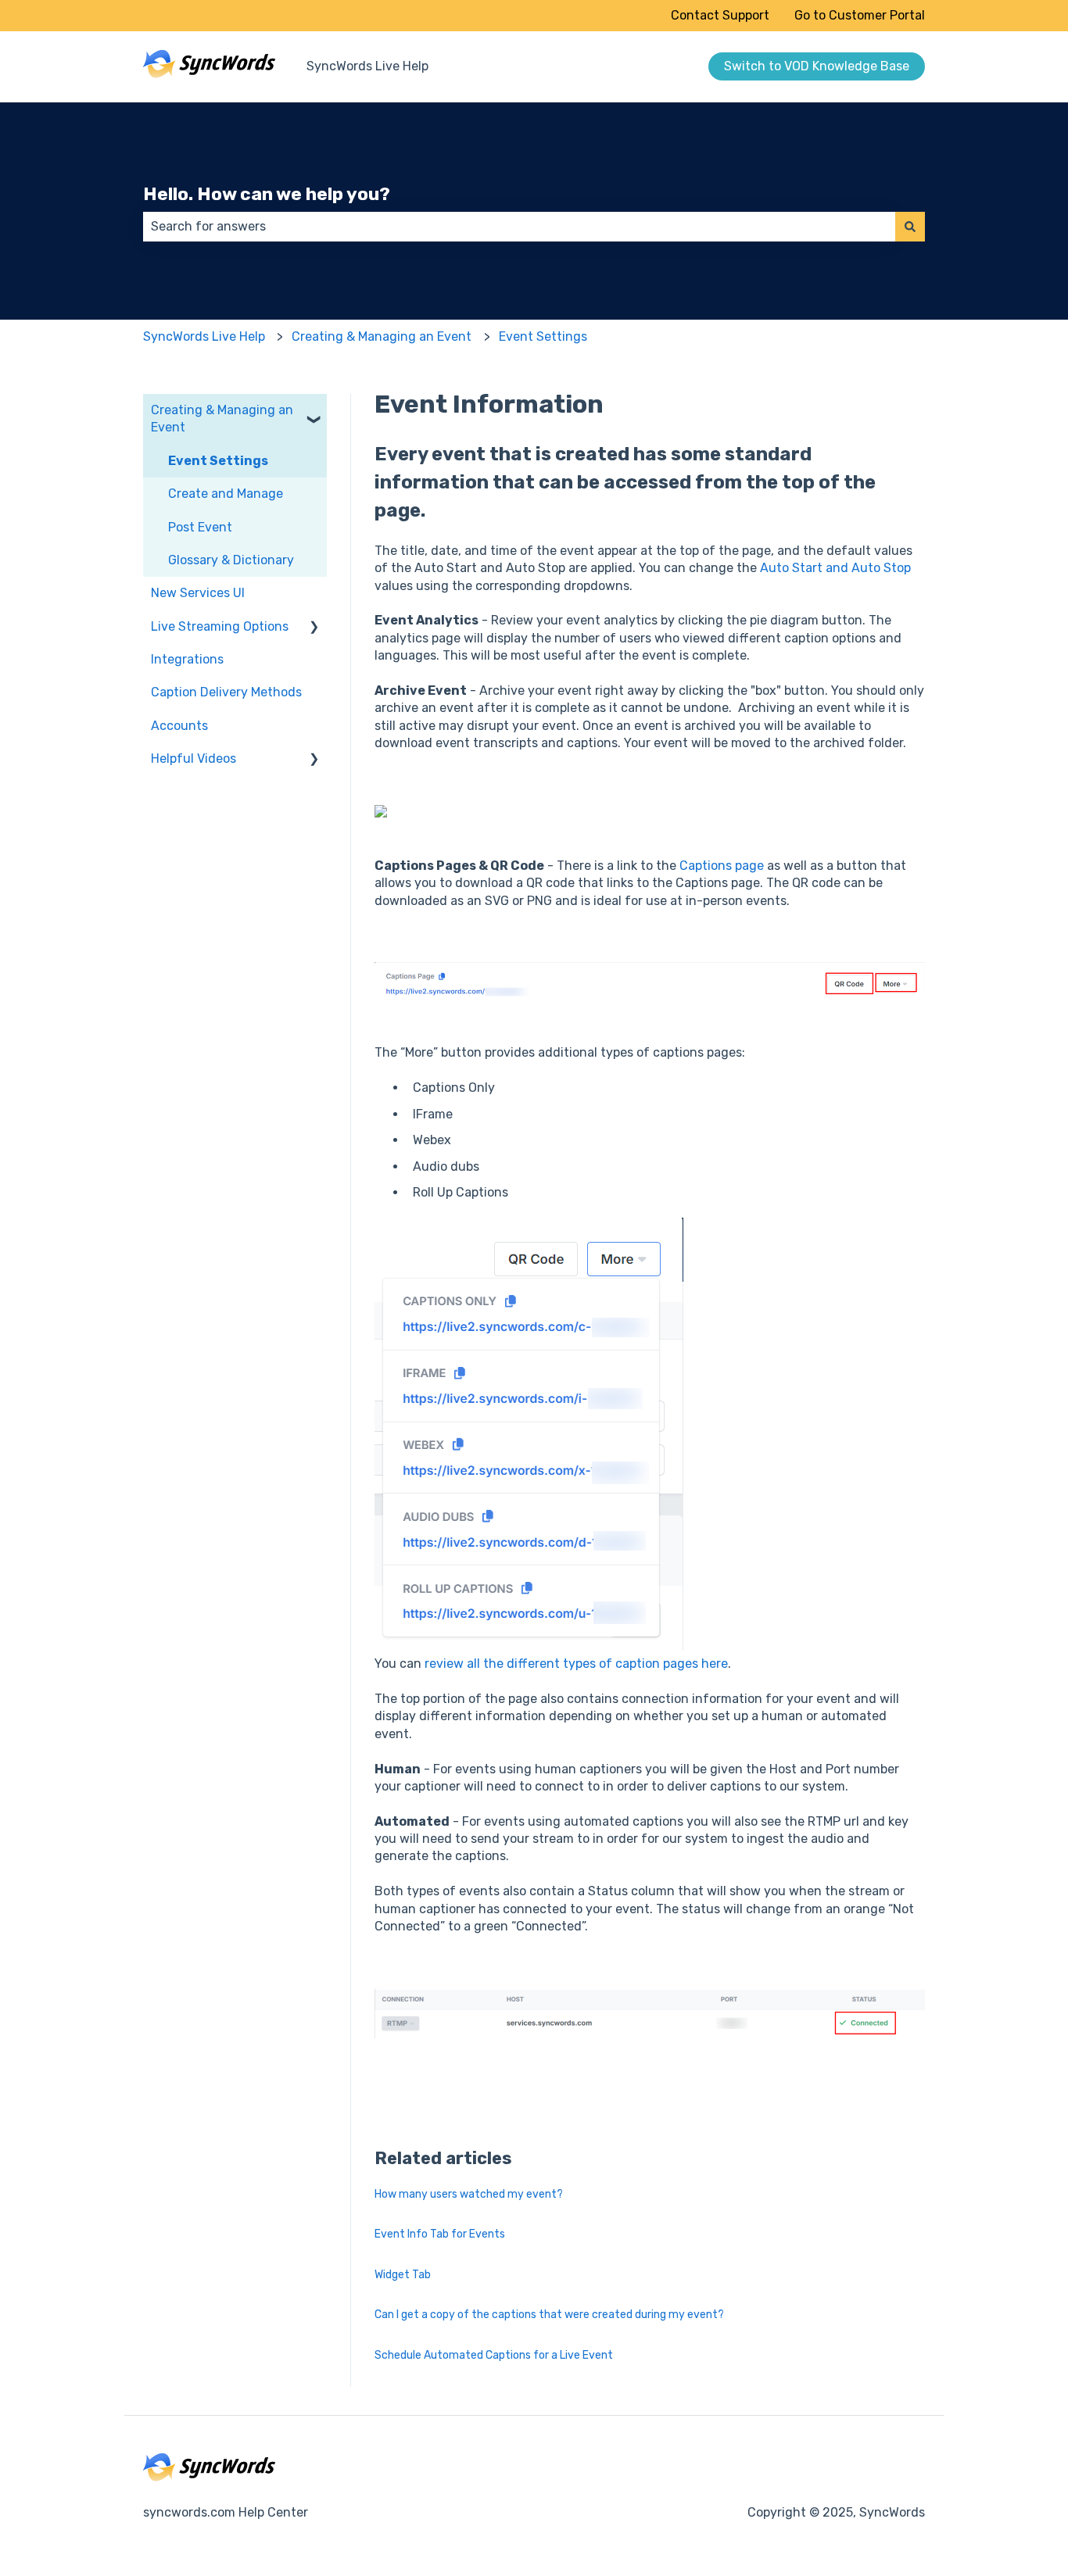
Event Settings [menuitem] (218, 461)
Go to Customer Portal (860, 15)
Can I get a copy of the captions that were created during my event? (549, 2315)
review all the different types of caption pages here (576, 1664)
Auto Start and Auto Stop (835, 568)
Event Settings (543, 336)
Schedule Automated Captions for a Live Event (494, 2355)
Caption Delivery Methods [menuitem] (226, 692)
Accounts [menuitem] (179, 726)
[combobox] (519, 227)
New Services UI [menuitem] (198, 593)
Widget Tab (403, 2275)
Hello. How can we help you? (267, 194)
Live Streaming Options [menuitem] (220, 626)
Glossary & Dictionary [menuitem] (231, 560)
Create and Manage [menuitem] (226, 494)
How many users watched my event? (469, 2194)
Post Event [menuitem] (200, 527)
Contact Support (720, 15)
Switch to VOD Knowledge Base (817, 66)
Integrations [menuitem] (187, 659)
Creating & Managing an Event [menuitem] (222, 419)
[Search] (910, 227)
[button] (314, 411)
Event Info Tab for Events (440, 2234)
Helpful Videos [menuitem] (194, 758)
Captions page (722, 866)
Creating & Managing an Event (382, 336)
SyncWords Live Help (367, 66)
